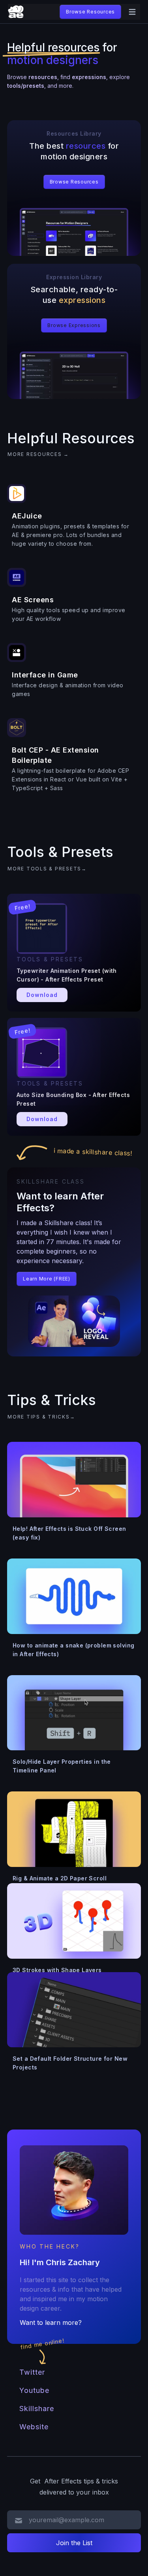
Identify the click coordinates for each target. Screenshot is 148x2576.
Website (34, 2427)
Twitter (32, 2372)
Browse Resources (90, 12)
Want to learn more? (51, 2323)
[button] (132, 12)
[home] (16, 12)
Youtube (34, 2390)
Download (42, 995)
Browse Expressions (74, 325)
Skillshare (37, 2409)
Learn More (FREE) (47, 1279)
